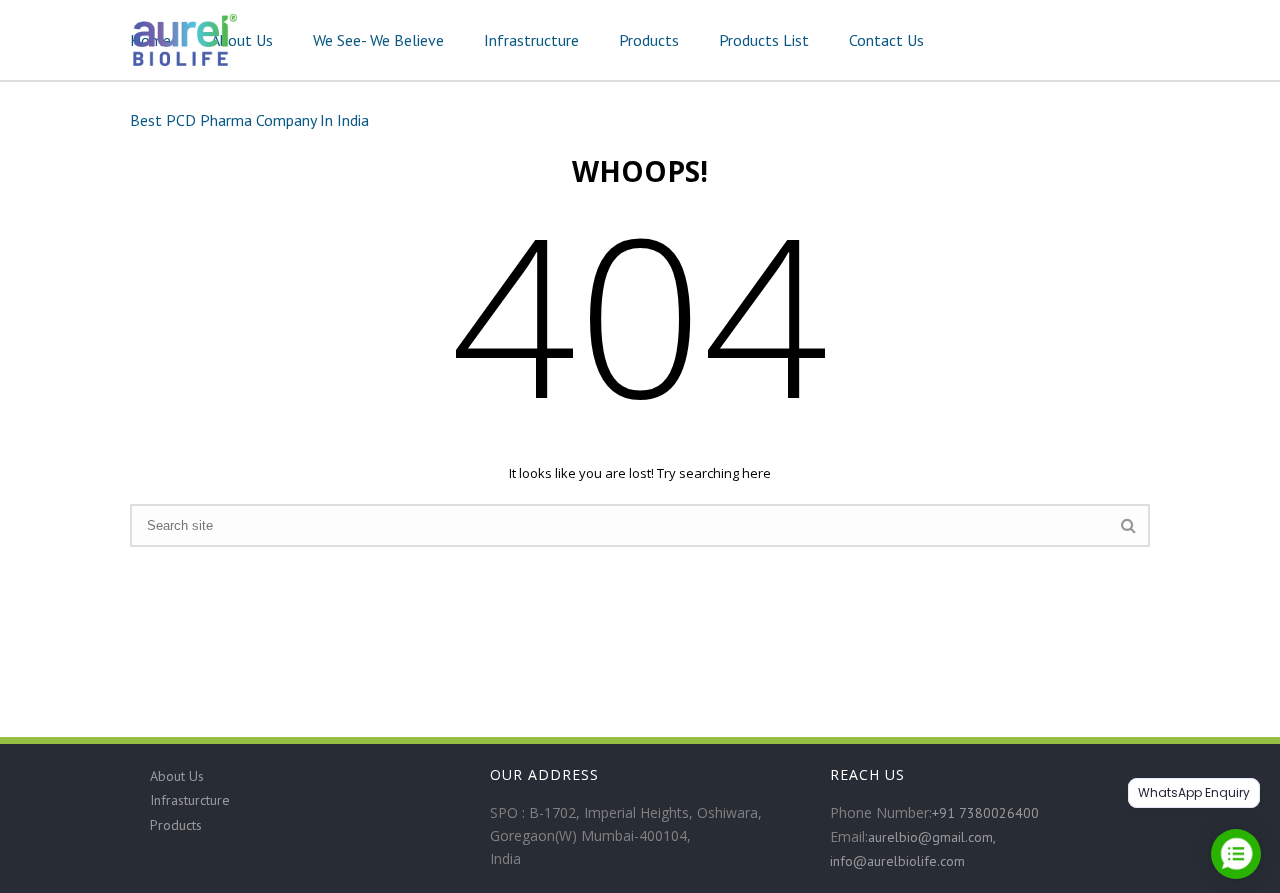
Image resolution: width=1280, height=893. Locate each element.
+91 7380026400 (985, 813)
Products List (764, 40)
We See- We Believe (378, 40)
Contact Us (886, 40)
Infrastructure (531, 40)
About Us (242, 40)
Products (649, 40)
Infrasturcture (190, 800)
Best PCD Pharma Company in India (249, 120)
